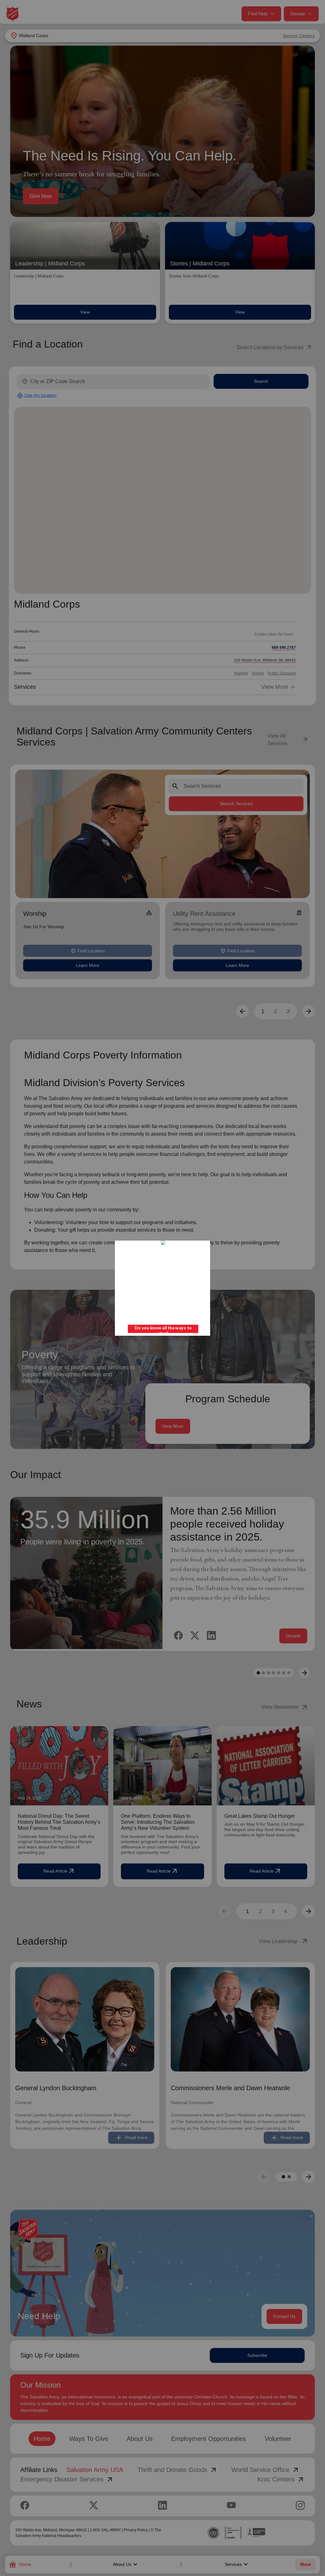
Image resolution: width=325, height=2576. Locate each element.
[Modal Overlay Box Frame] (162, 1288)
